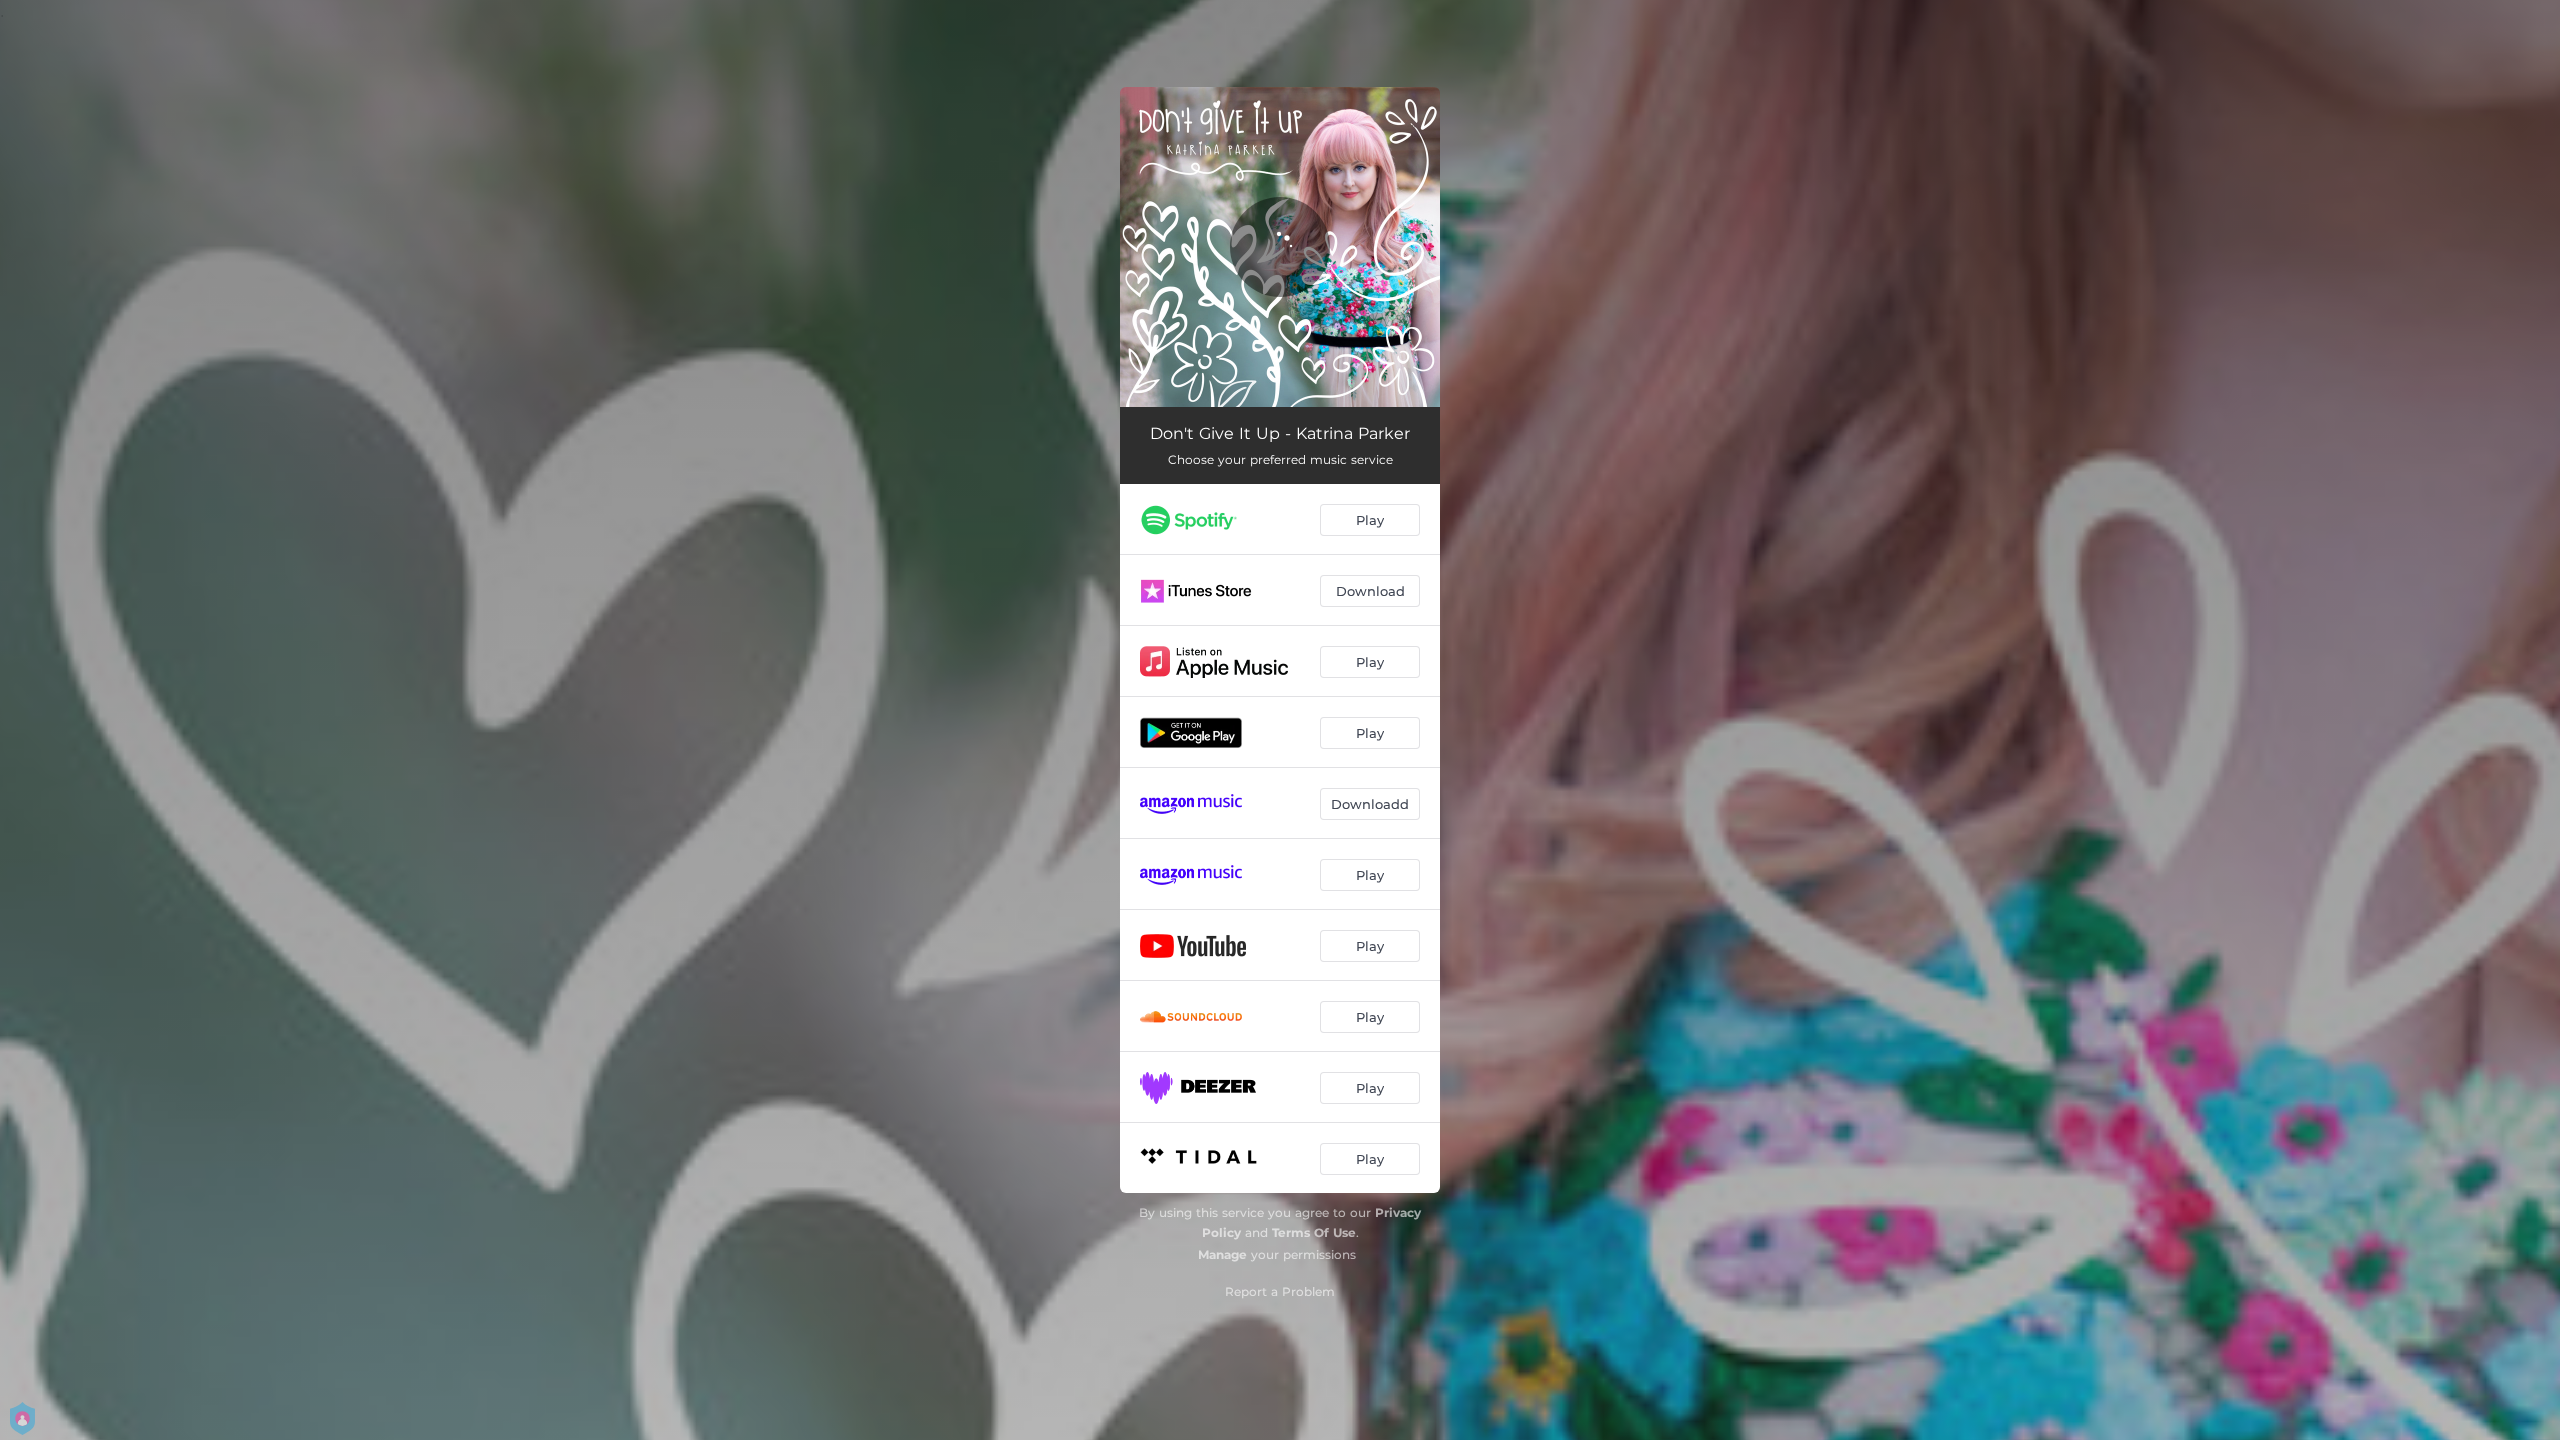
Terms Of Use (1314, 1232)
